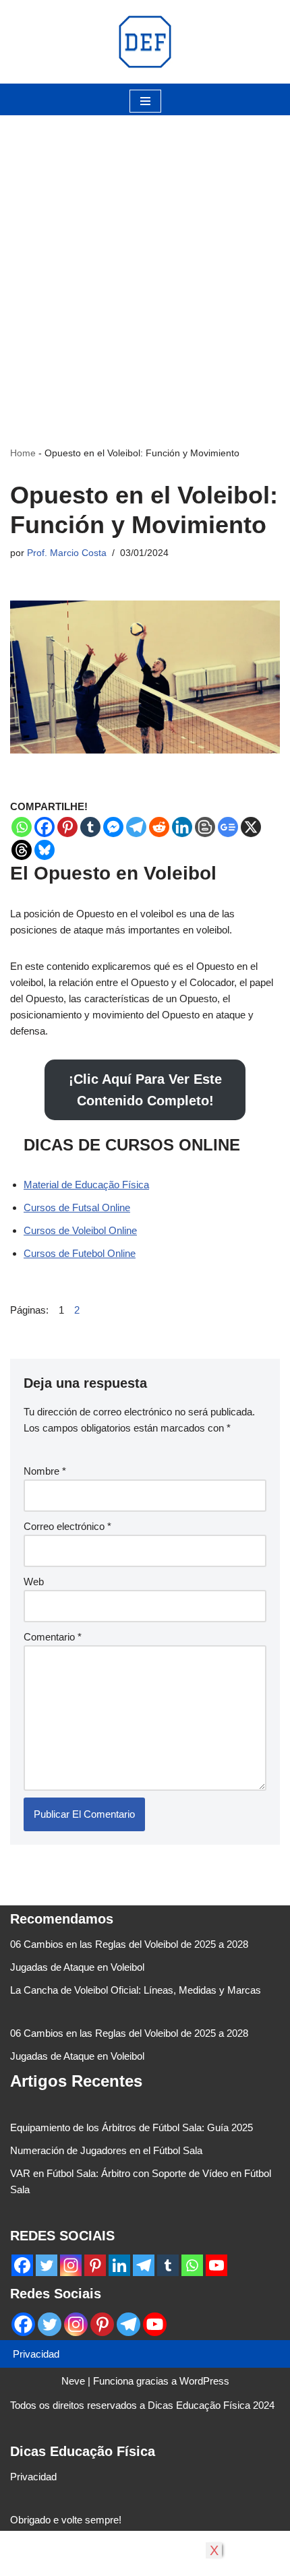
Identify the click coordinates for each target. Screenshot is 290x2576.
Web (34, 1582)
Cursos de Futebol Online (80, 1253)
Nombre (45, 1471)
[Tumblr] (90, 827)
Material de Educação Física (86, 1185)
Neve (73, 2381)
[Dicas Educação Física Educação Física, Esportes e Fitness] (145, 42)
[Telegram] (136, 827)
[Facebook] (45, 827)
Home (23, 453)
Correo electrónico (67, 1526)
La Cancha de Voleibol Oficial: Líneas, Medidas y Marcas (136, 1990)
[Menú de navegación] (145, 101)
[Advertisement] (145, 260)
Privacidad (36, 2354)
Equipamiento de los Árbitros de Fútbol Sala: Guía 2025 (132, 2127)
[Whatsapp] (22, 827)
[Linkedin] (182, 827)
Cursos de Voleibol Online (80, 1230)
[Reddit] (159, 827)
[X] (251, 827)
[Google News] (228, 827)
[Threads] (22, 850)
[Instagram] (71, 2265)
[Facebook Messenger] (113, 827)
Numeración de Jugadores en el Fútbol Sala (106, 2150)
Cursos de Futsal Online (77, 1207)
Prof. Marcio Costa (67, 553)
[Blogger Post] (205, 827)
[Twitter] (47, 2265)
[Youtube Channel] (216, 2265)
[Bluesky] (45, 850)
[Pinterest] (67, 827)
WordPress (204, 2381)
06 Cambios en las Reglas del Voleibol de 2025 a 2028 (129, 1944)
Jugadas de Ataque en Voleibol (77, 1967)
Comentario (53, 1637)
